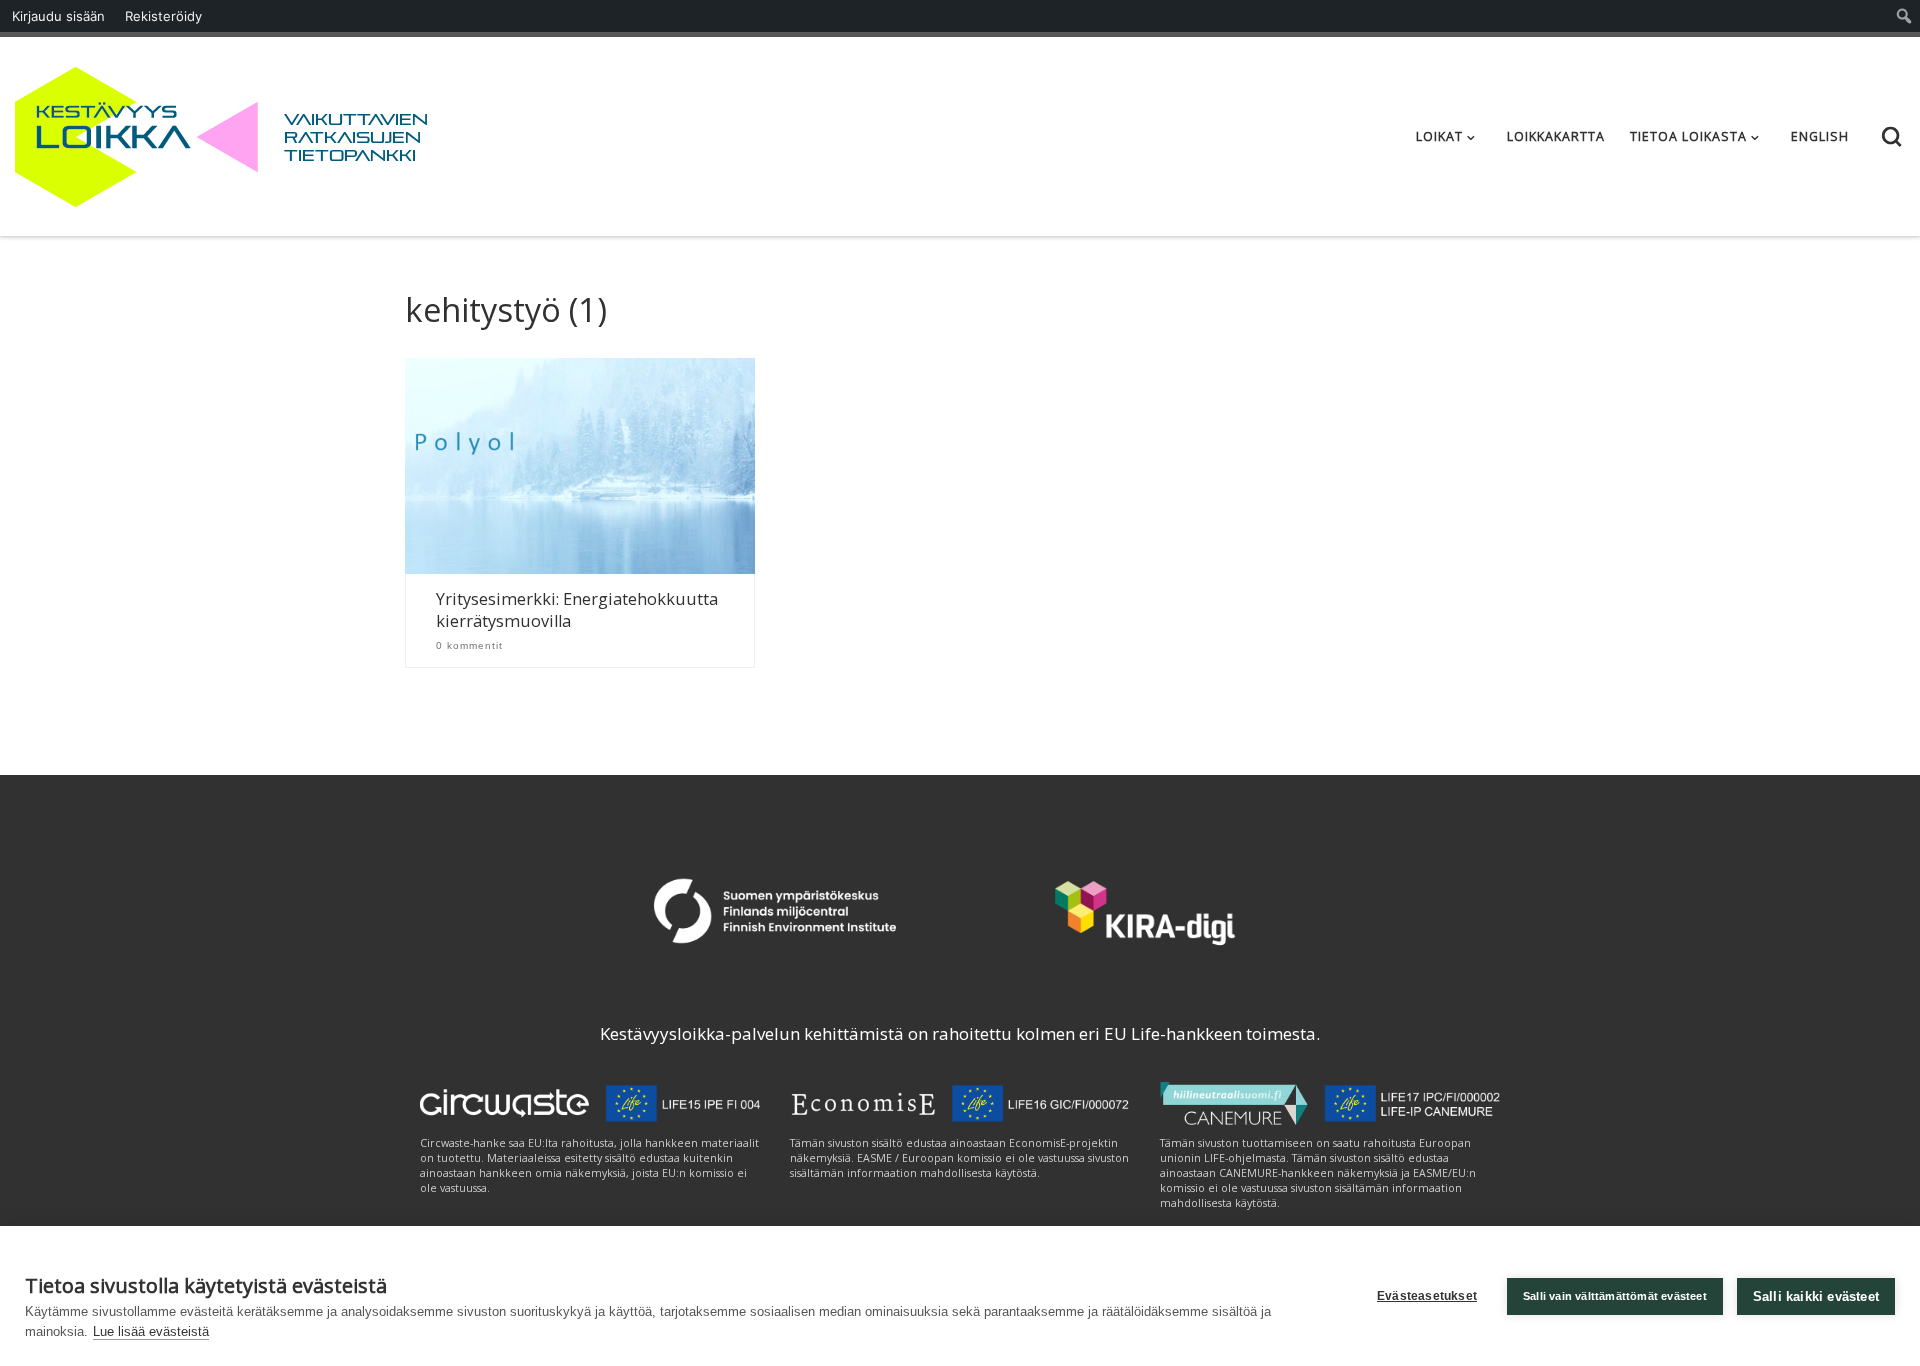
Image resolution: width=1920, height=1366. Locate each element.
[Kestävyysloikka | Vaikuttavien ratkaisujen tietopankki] (136, 132)
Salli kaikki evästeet (1816, 1296)
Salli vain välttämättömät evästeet (1615, 1296)
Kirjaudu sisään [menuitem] (58, 16)
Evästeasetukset (1427, 1296)
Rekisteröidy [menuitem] (163, 16)
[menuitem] (1904, 16)
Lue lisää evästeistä (151, 1331)
